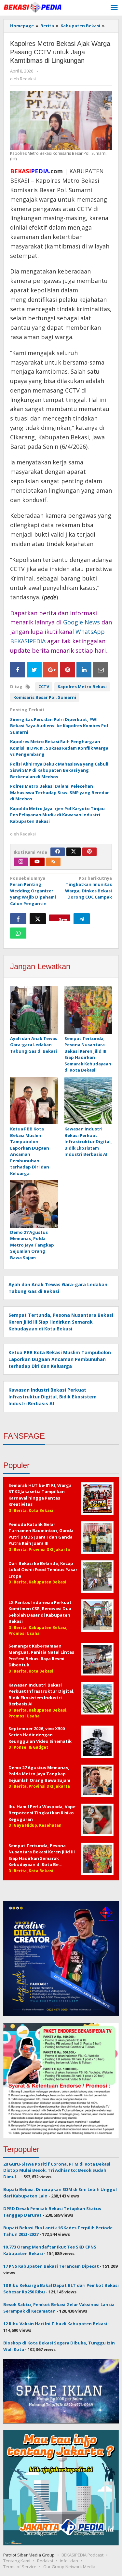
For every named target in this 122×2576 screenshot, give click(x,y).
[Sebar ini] (18, 919)
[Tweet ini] (38, 919)
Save (63, 919)
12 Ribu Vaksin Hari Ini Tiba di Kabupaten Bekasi (55, 2324)
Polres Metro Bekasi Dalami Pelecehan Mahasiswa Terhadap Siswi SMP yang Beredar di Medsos (60, 792)
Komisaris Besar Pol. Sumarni (45, 697)
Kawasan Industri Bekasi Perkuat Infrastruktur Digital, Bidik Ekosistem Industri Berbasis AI (88, 1141)
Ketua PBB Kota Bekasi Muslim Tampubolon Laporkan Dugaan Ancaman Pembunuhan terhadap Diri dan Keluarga (30, 1151)
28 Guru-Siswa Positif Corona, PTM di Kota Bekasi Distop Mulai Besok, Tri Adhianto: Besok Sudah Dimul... (57, 2170)
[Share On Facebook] (18, 670)
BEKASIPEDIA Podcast (82, 2555)
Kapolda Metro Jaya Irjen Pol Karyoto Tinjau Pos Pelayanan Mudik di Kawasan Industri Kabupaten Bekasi (57, 815)
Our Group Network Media (69, 2567)
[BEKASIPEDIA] (33, 7)
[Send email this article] (101, 670)
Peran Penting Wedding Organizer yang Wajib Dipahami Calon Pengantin (33, 891)
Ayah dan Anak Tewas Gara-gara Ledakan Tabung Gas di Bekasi (34, 1045)
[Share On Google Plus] (51, 670)
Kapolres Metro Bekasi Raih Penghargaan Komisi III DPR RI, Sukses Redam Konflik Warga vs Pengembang (59, 748)
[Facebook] (58, 852)
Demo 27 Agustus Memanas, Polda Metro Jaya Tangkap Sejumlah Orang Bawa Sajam (32, 1245)
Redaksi (45, 2561)
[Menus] (114, 8)
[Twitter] (74, 852)
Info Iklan (69, 2561)
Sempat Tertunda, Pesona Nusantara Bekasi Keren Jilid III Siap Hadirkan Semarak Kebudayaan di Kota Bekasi (88, 1054)
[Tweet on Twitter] (34, 670)
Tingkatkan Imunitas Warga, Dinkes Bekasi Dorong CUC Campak (88, 888)
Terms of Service (20, 2567)
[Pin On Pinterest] (67, 670)
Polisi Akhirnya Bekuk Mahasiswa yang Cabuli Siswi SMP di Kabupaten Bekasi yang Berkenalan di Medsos (59, 770)
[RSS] (53, 862)
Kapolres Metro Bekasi (82, 687)
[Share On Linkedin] (84, 670)
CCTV (44, 687)
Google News (81, 622)
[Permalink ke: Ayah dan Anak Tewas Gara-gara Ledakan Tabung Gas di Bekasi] (34, 1010)
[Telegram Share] (82, 919)
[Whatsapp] (18, 933)
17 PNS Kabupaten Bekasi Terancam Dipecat (51, 2266)
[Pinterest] (89, 852)
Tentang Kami (17, 2561)
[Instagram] (21, 862)
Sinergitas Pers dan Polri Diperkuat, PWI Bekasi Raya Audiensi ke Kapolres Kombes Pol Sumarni (59, 726)
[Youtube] (37, 862)
